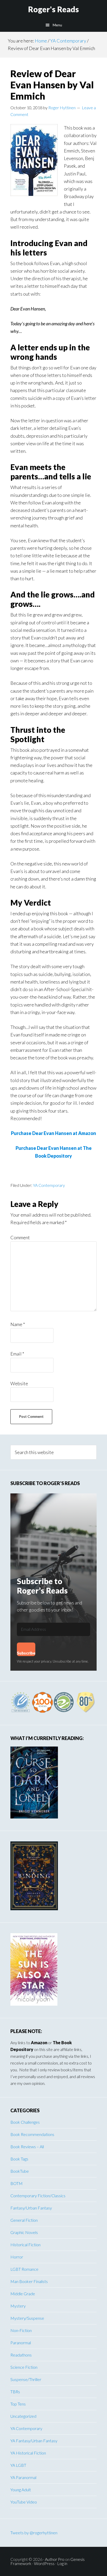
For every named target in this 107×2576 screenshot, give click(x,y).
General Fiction (24, 2220)
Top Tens (18, 2404)
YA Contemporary (49, 1185)
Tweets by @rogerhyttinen (34, 2533)
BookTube (20, 2171)
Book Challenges (25, 2122)
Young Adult (21, 2490)
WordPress (44, 2563)
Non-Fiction (21, 2330)
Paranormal (21, 2343)
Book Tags (19, 2159)
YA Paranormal (23, 2477)
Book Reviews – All (27, 2147)
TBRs (15, 2392)
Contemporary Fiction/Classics (38, 2196)
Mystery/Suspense (27, 2318)
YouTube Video (24, 2502)
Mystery (18, 2306)
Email (17, 1354)
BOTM (16, 2183)
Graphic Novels (24, 2232)
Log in (62, 2563)
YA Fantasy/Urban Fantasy (34, 2441)
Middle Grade (23, 2294)
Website (19, 1383)
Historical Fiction (25, 2245)
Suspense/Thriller (26, 2379)
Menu (57, 25)
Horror (17, 2257)
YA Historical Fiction (28, 2453)
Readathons (21, 2355)
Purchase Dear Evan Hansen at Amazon (53, 1133)
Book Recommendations (32, 2134)
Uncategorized (23, 2416)
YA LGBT (18, 2465)
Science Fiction (24, 2367)
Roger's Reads (53, 9)
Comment (20, 1237)
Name (18, 1324)
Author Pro (55, 2559)
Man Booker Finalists (29, 2281)
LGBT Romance (24, 2269)
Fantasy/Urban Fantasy (31, 2208)
